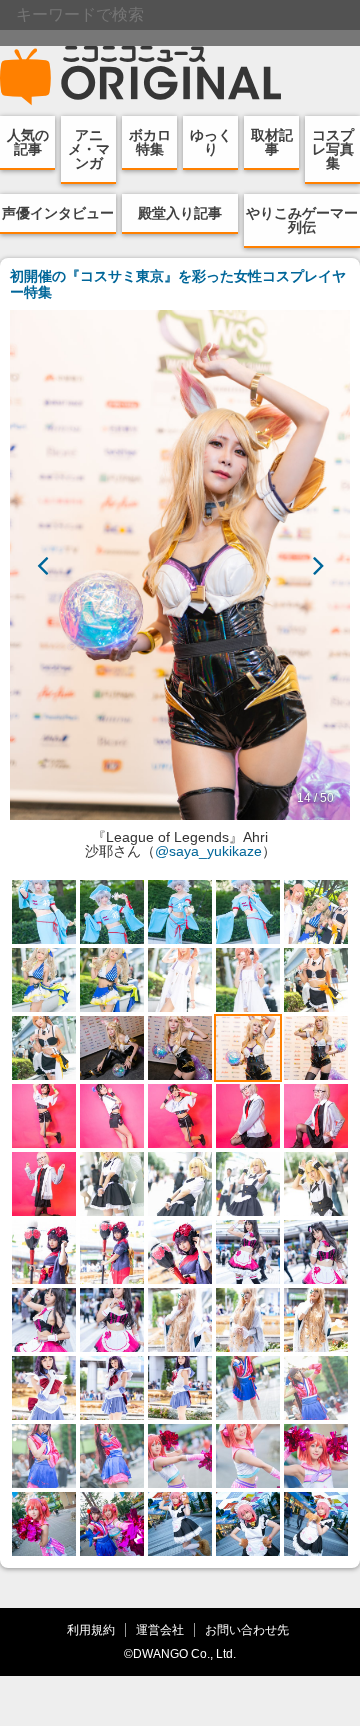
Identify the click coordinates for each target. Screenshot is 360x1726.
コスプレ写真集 (333, 149)
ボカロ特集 (150, 142)
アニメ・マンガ (89, 149)
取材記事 (272, 142)
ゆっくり (211, 142)
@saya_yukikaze (208, 851)
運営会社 (160, 1629)
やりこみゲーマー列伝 (302, 220)
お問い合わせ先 (247, 1629)
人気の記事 (28, 142)
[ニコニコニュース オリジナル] (141, 76)
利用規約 (91, 1629)
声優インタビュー (58, 213)
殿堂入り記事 (180, 213)
